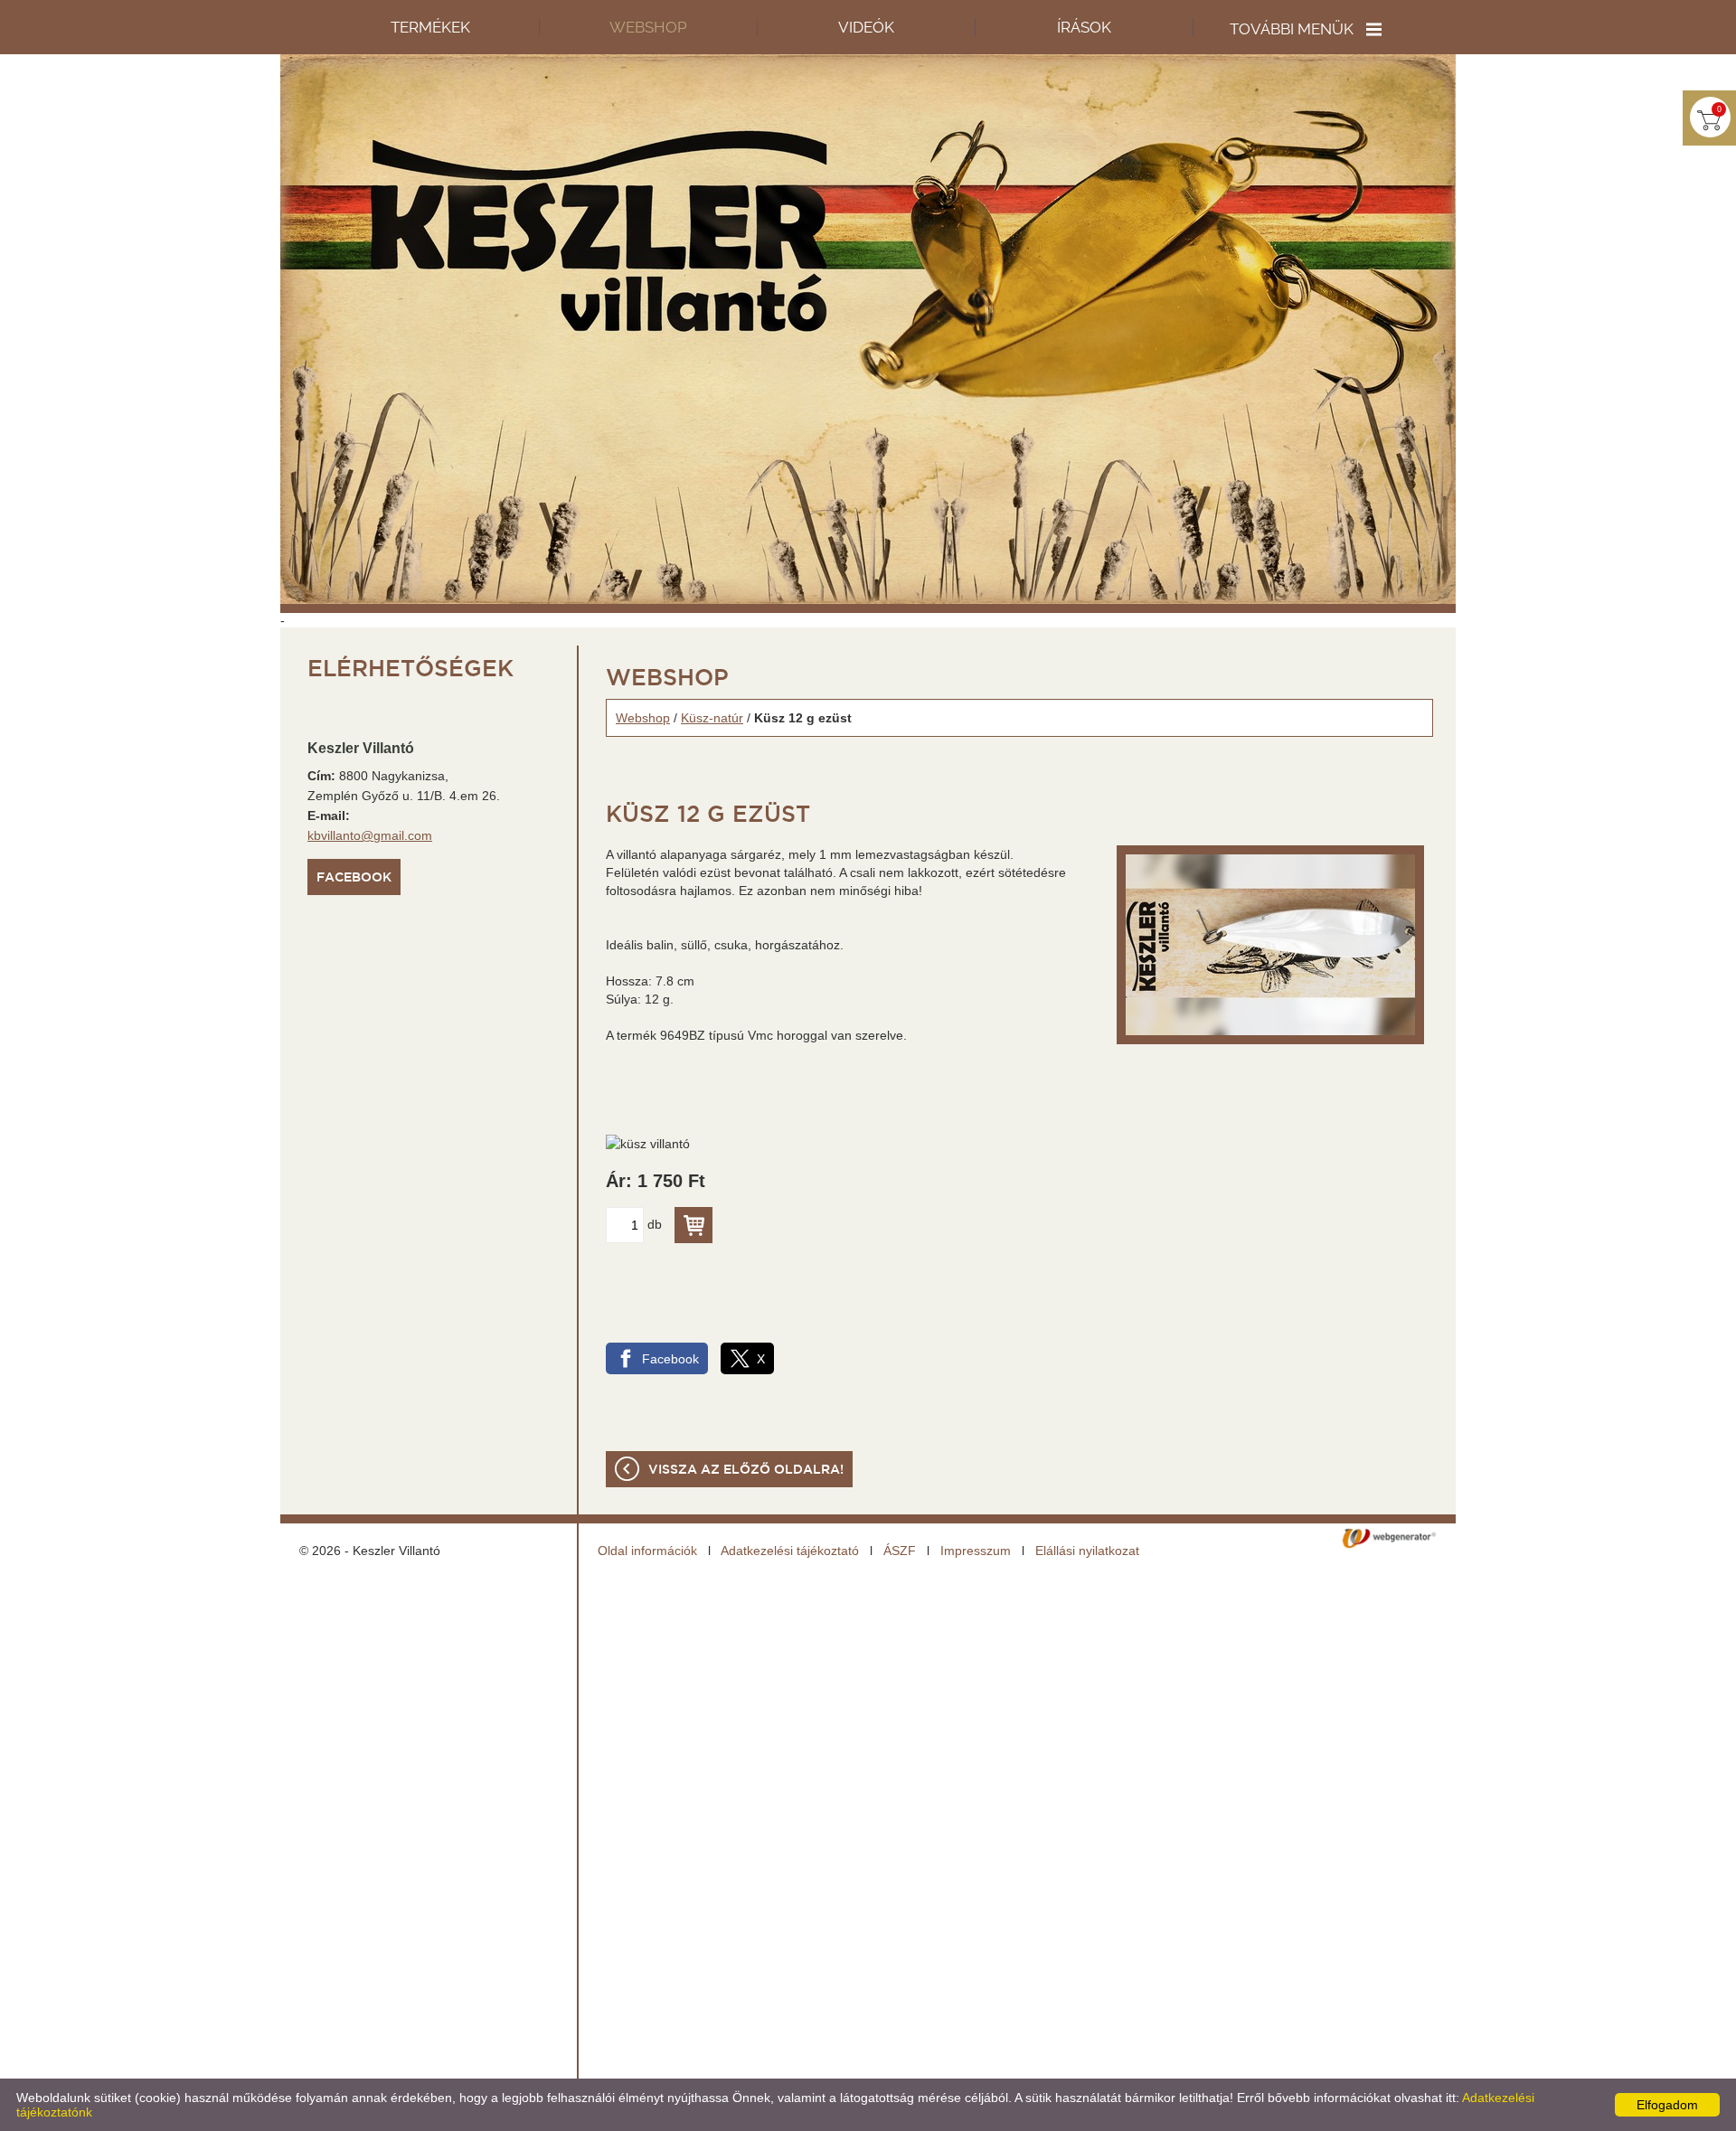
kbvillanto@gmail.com (370, 835)
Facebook (354, 878)
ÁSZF (900, 1551)
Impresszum (976, 1551)
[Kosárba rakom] (693, 1225)
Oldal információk (647, 1551)
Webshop (643, 718)
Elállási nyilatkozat (1087, 1551)
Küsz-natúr (712, 718)
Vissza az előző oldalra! (746, 1470)
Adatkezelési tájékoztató (790, 1551)
